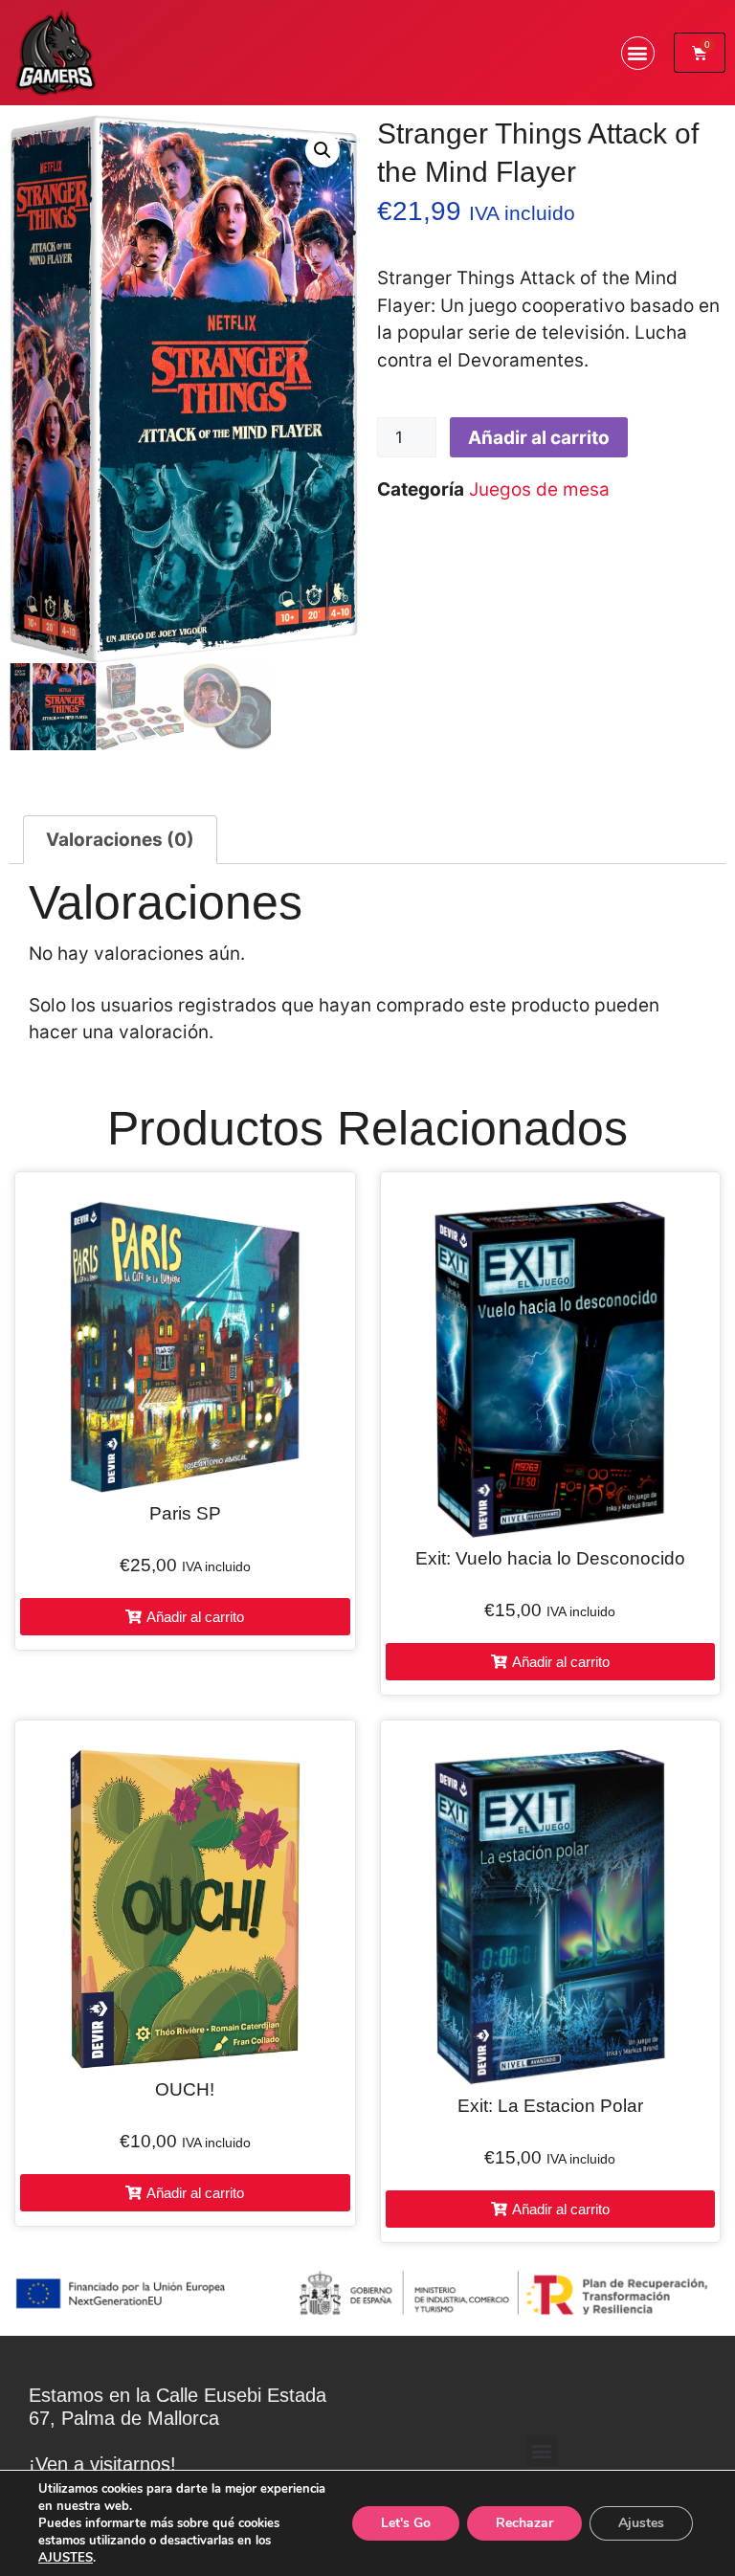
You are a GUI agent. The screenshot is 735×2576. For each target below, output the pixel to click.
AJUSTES (66, 2558)
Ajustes (641, 2523)
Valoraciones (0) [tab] (120, 840)
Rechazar (524, 2523)
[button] (638, 53)
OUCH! (185, 2089)
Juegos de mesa (539, 489)
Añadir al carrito (539, 438)
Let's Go (406, 2523)
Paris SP (185, 1513)
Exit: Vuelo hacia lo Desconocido (550, 1558)
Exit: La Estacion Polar (550, 2106)
